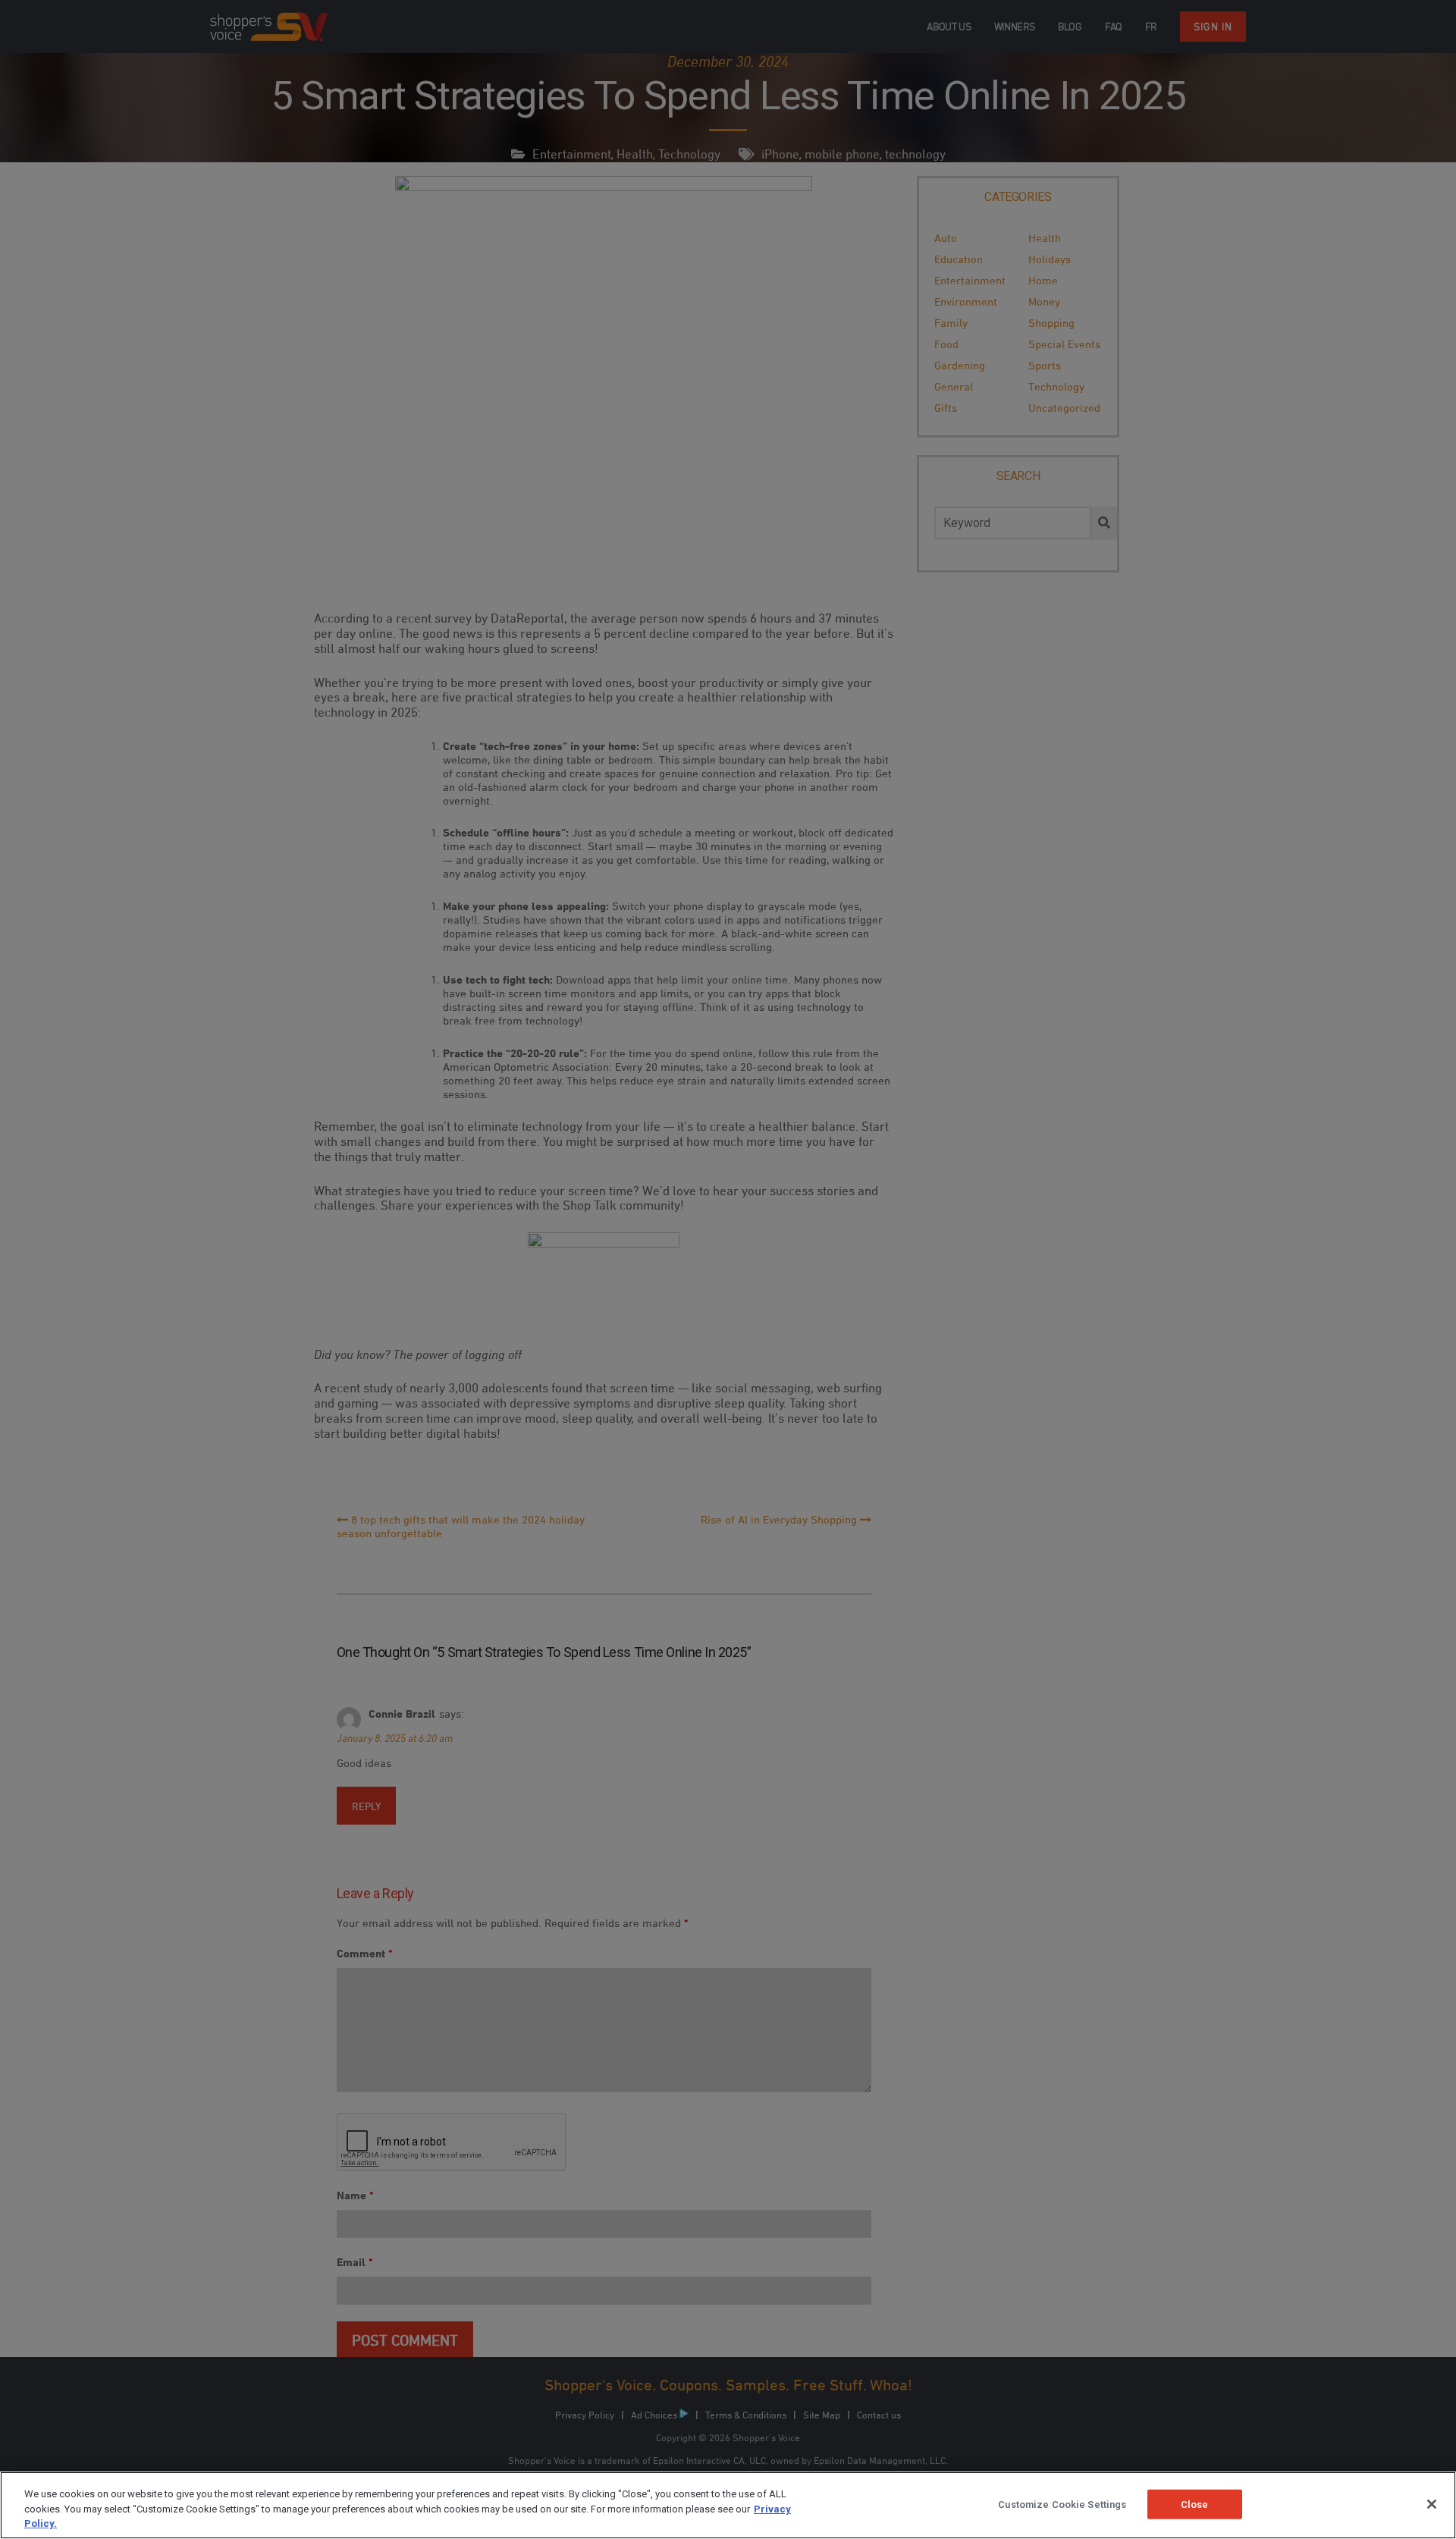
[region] (728, 2505)
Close (1195, 2504)
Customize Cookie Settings (1062, 2504)
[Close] (1432, 2504)
